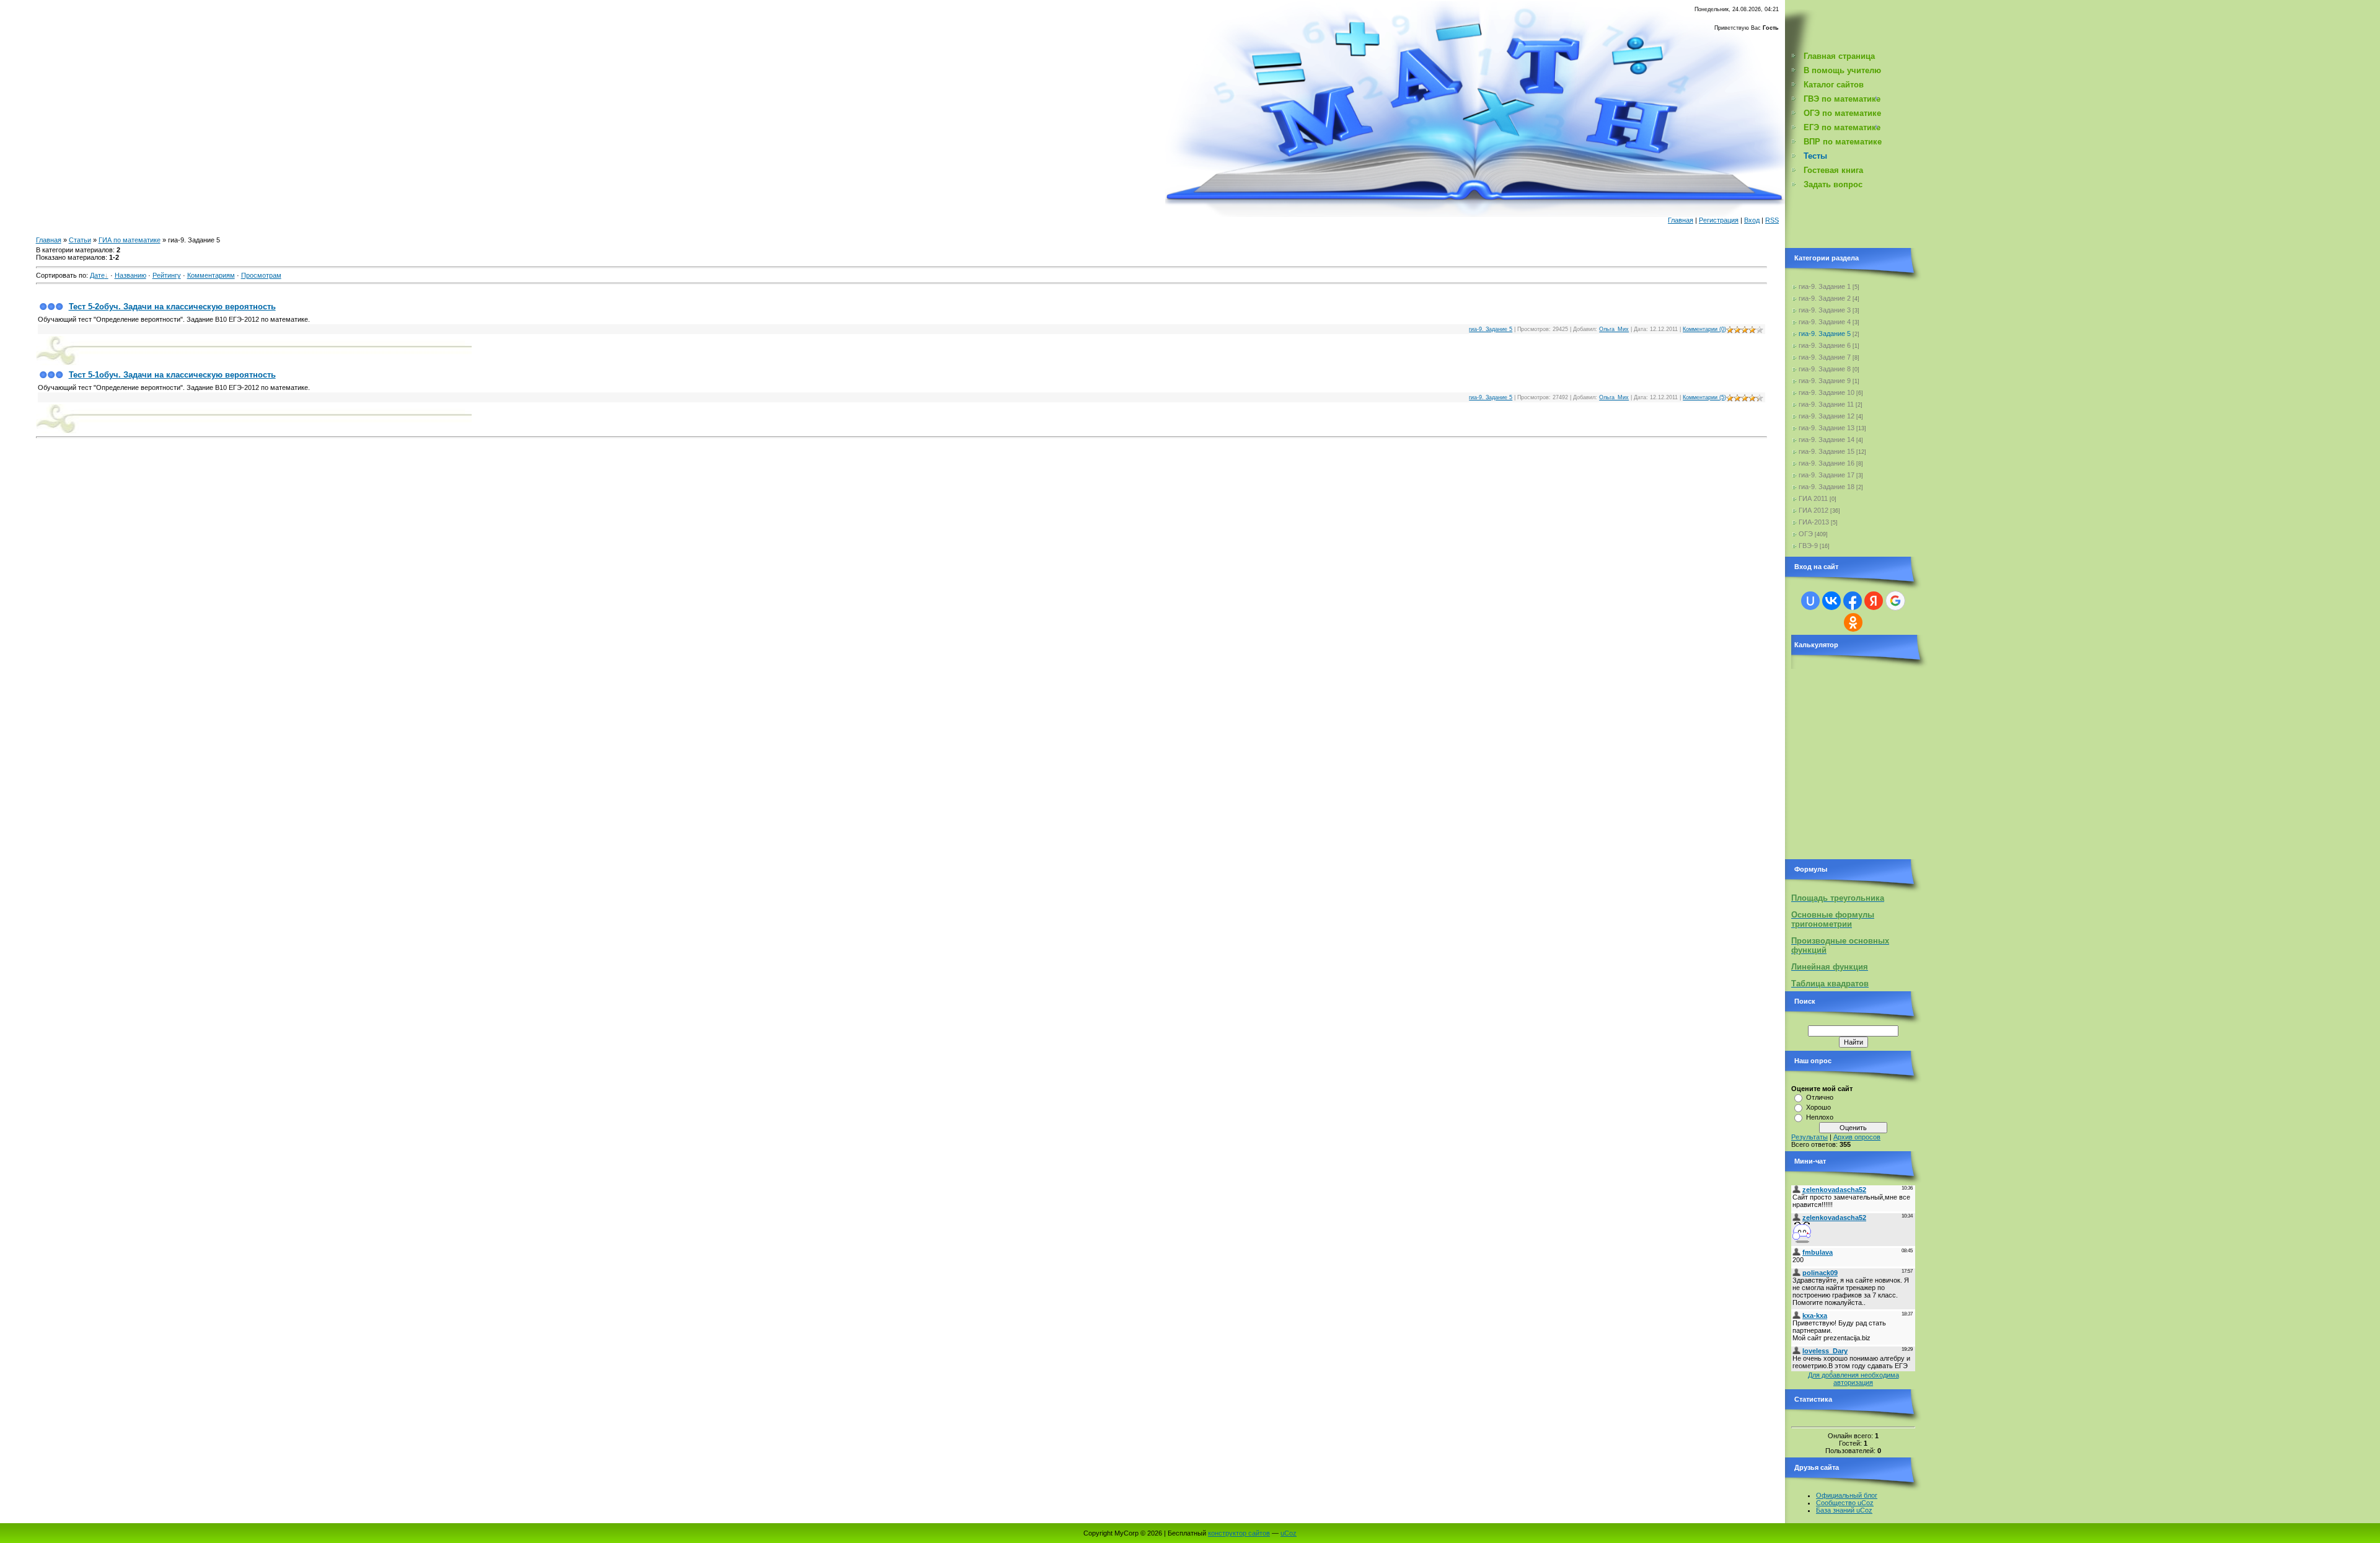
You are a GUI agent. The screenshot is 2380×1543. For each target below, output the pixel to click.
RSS (1772, 220)
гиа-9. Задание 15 (1827, 451)
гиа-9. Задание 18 (1827, 487)
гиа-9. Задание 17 (1827, 475)
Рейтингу (167, 275)
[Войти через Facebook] (1853, 601)
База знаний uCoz (1844, 1510)
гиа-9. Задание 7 (1825, 357)
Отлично (1820, 1097)
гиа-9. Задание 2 (1825, 298)
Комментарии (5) (1704, 397)
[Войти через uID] (1810, 601)
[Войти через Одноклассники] (1853, 622)
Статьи (80, 240)
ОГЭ (1806, 534)
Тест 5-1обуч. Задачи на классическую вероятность (172, 375)
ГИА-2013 (1814, 522)
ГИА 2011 (1813, 498)
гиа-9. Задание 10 (1827, 392)
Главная (1681, 220)
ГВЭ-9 (1808, 546)
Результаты (1809, 1137)
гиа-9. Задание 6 (1825, 345)
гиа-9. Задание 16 (1827, 463)
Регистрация (1719, 220)
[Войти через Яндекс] (1874, 601)
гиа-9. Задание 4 (1825, 322)
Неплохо (1820, 1117)
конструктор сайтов (1239, 1533)
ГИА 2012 (1814, 510)
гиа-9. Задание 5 (1491, 329)
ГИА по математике (130, 240)
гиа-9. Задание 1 (1825, 286)
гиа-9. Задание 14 (1827, 440)
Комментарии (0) (1704, 329)
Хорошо (1818, 1107)
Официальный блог (1847, 1495)
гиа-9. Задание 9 (1825, 381)
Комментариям (211, 275)
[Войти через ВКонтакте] (1831, 601)
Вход (1752, 220)
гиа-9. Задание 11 (1826, 404)
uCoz (1289, 1533)
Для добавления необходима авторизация (1853, 1379)
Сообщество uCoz (1845, 1503)
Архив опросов (1857, 1137)
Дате (97, 275)
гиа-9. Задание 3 (1825, 310)
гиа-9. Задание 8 (1825, 369)
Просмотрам (261, 275)
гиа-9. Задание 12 (1827, 416)
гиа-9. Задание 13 (1827, 428)
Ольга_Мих (1614, 329)
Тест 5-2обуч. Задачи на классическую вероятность (172, 307)
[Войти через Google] (1895, 601)
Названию (130, 275)
